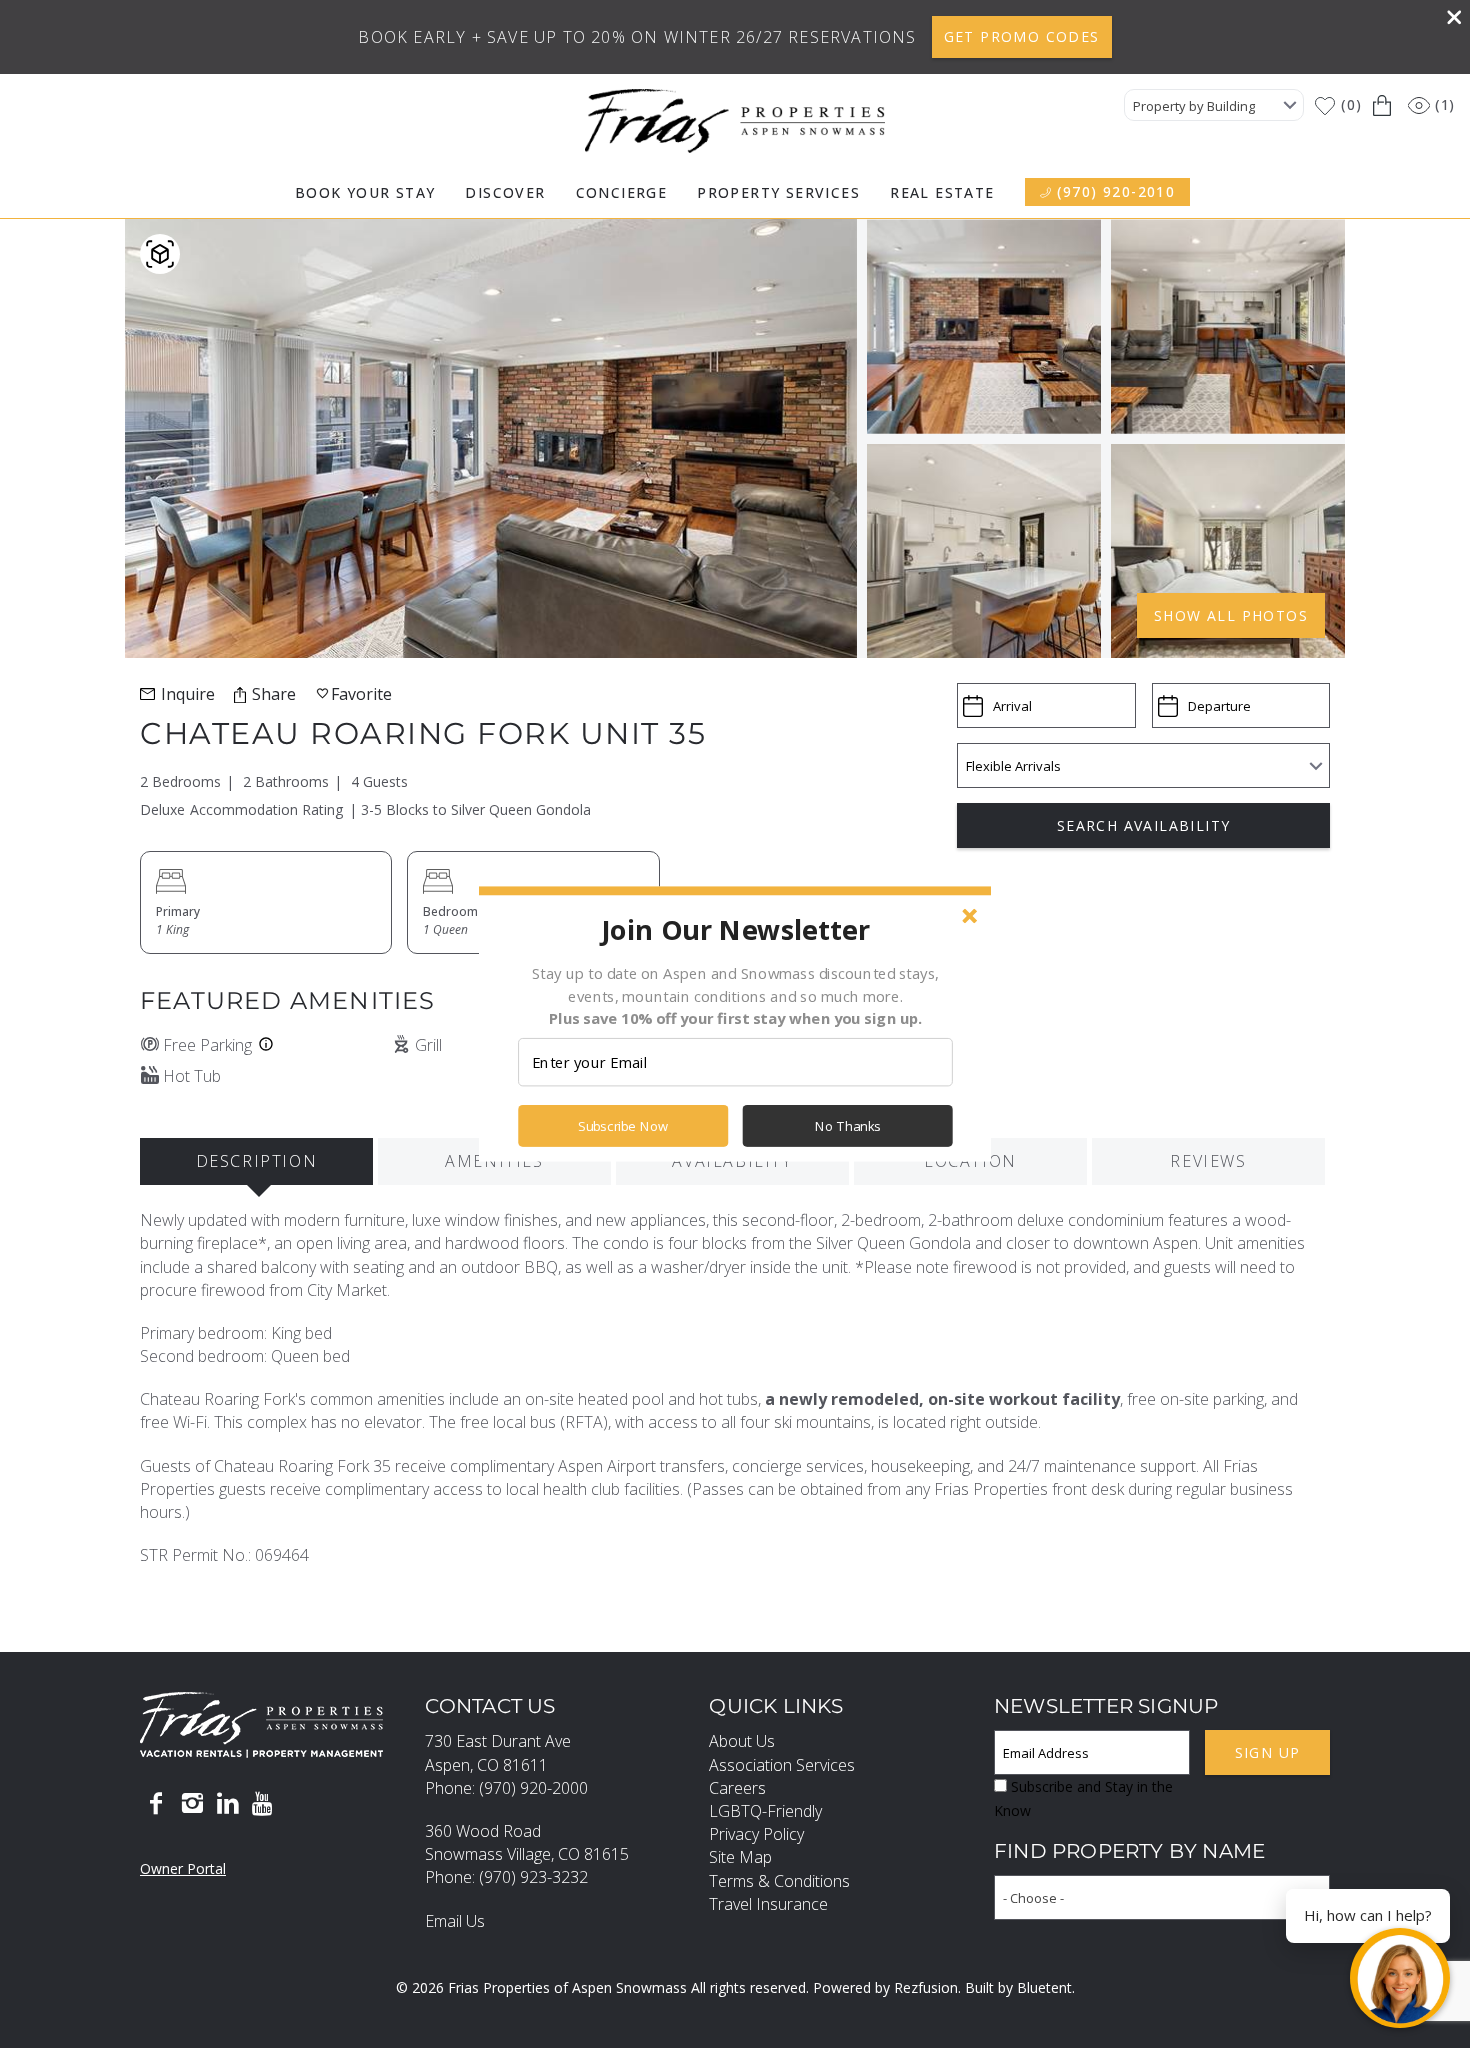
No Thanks (848, 1126)
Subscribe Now (623, 1126)
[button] (735, 929)
